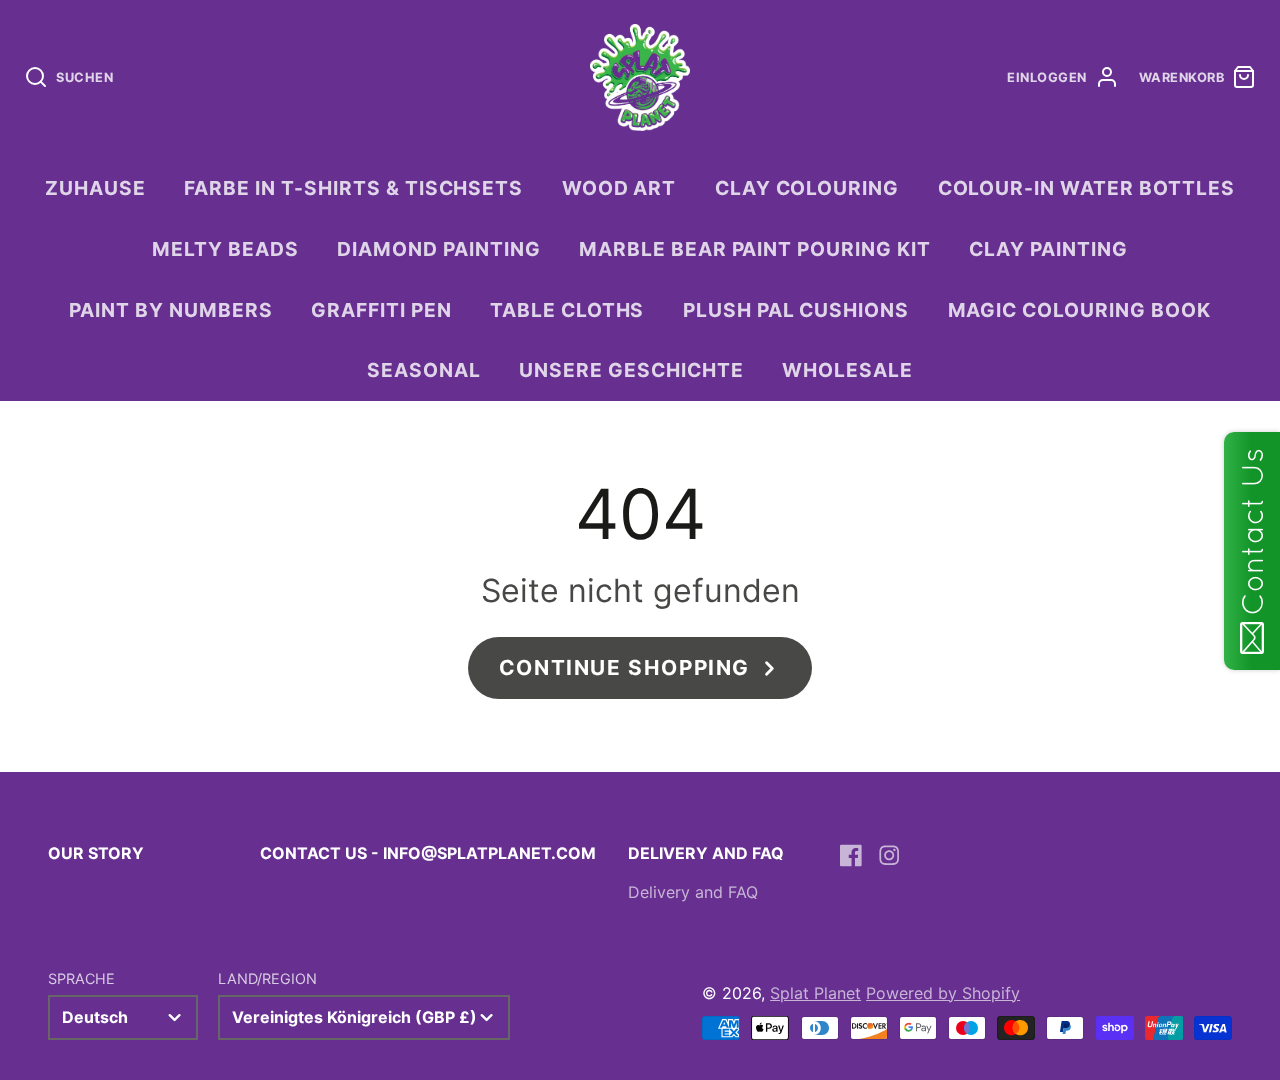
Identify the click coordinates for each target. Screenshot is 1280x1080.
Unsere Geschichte (631, 370)
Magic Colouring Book (1079, 310)
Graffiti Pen (381, 310)
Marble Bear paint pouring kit (755, 249)
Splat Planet (815, 993)
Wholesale (847, 370)
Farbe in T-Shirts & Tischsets (353, 188)
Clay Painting (1048, 249)
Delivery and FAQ (693, 892)
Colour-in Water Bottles (1086, 188)
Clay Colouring (807, 188)
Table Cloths (567, 310)
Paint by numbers (170, 310)
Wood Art (619, 188)
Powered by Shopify (943, 993)
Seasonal (424, 370)
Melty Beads (225, 249)
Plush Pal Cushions (796, 310)
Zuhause (95, 188)
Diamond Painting (438, 249)
